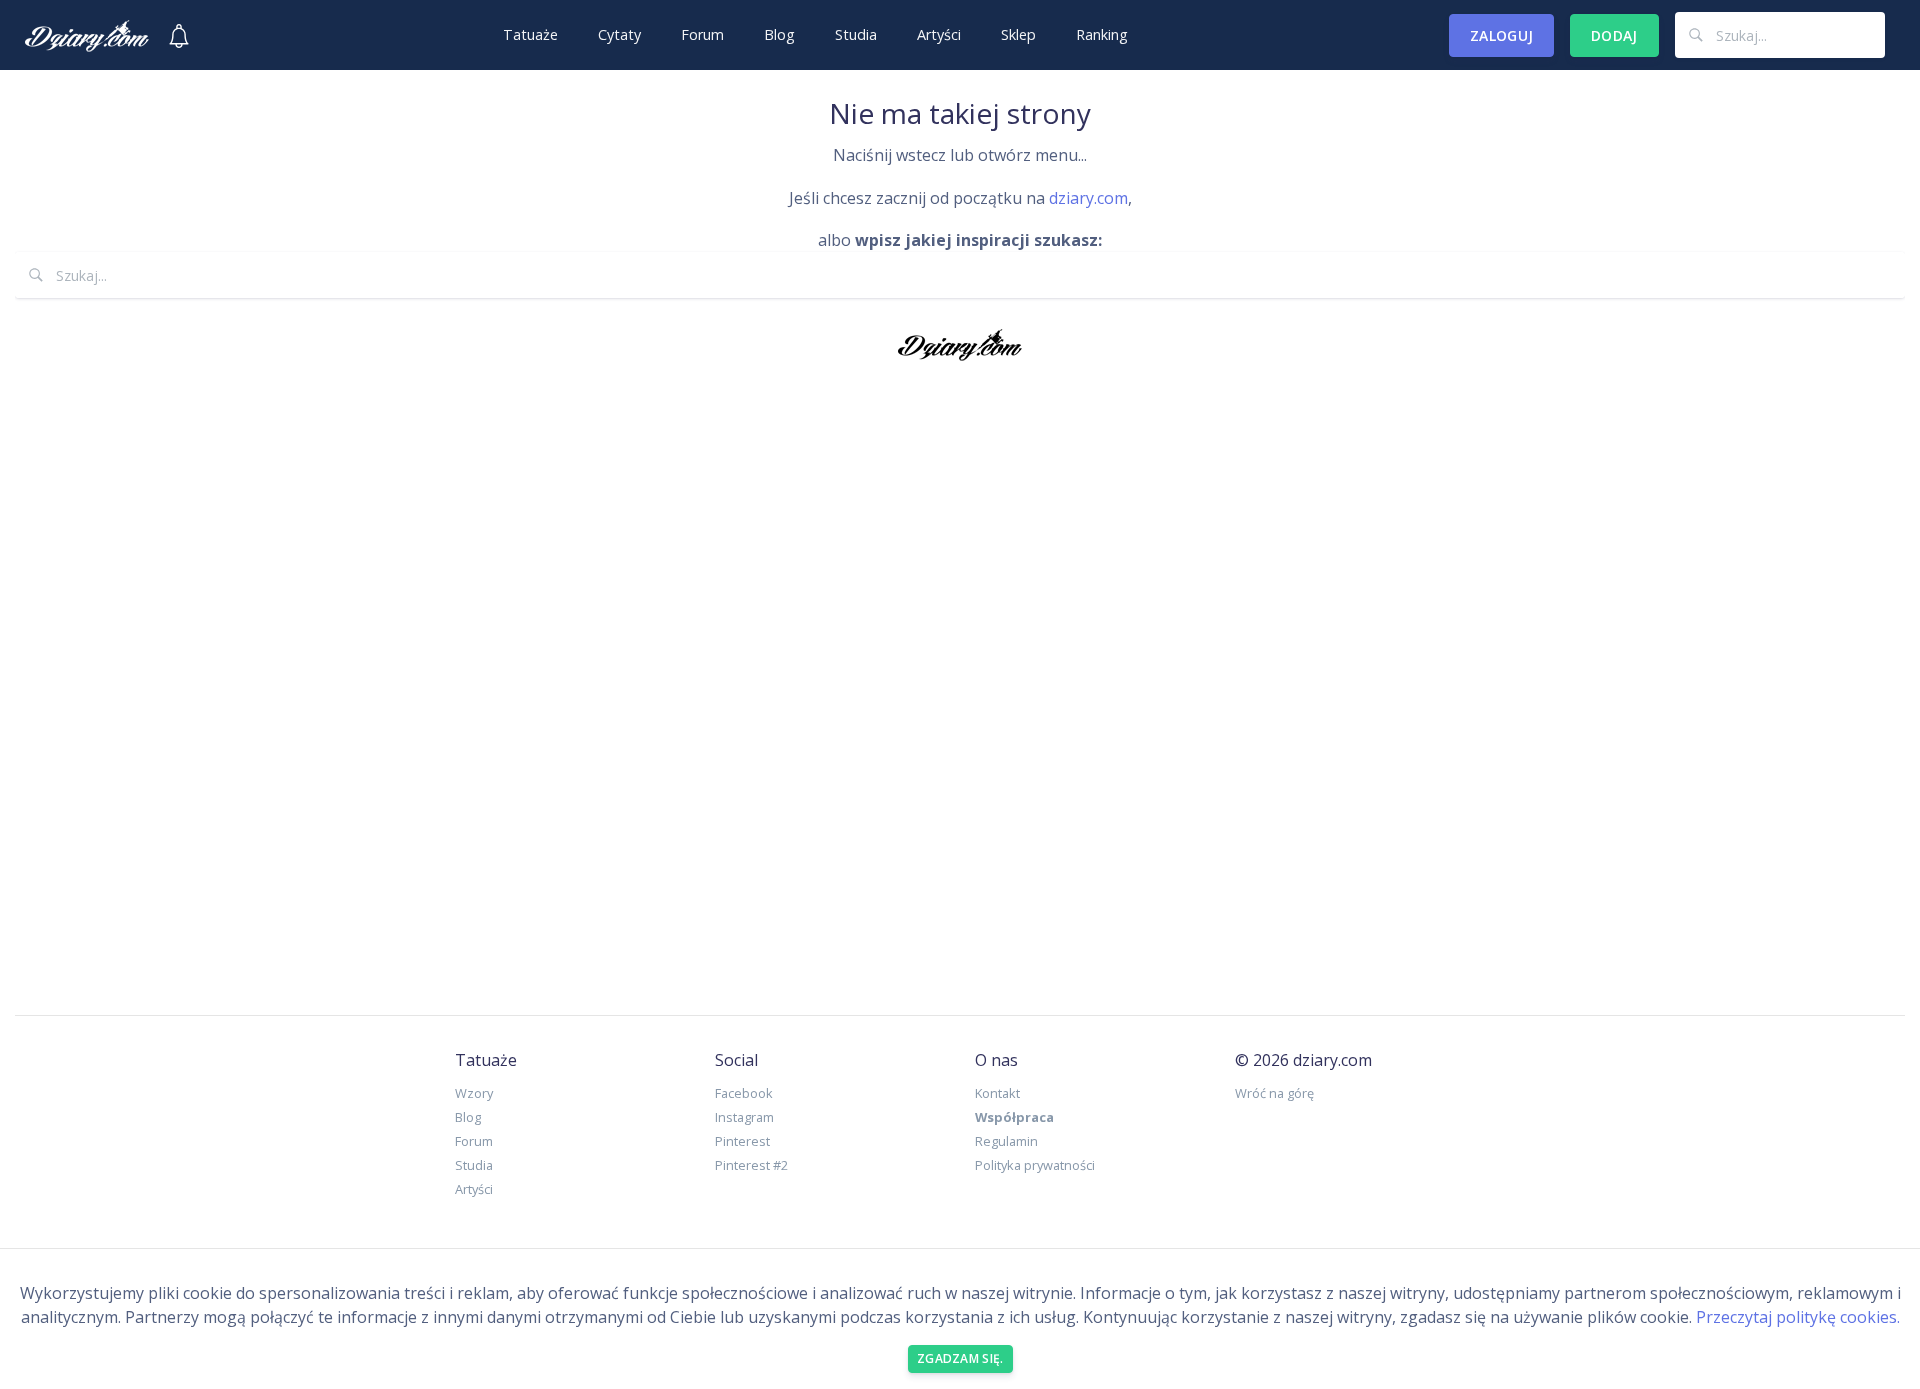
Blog (779, 34)
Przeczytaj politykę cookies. (1798, 1317)
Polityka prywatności (1035, 1165)
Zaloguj (1501, 35)
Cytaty (619, 34)
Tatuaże (530, 34)
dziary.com (1088, 198)
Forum (702, 34)
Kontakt (997, 1093)
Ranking (1102, 34)
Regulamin (1006, 1141)
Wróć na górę (1274, 1093)
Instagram (744, 1117)
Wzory (474, 1093)
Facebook (744, 1093)
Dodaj (1614, 35)
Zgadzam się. (960, 1358)
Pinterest (742, 1141)
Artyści (939, 34)
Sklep (1018, 34)
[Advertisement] (960, 683)
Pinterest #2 (751, 1165)
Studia (856, 34)
